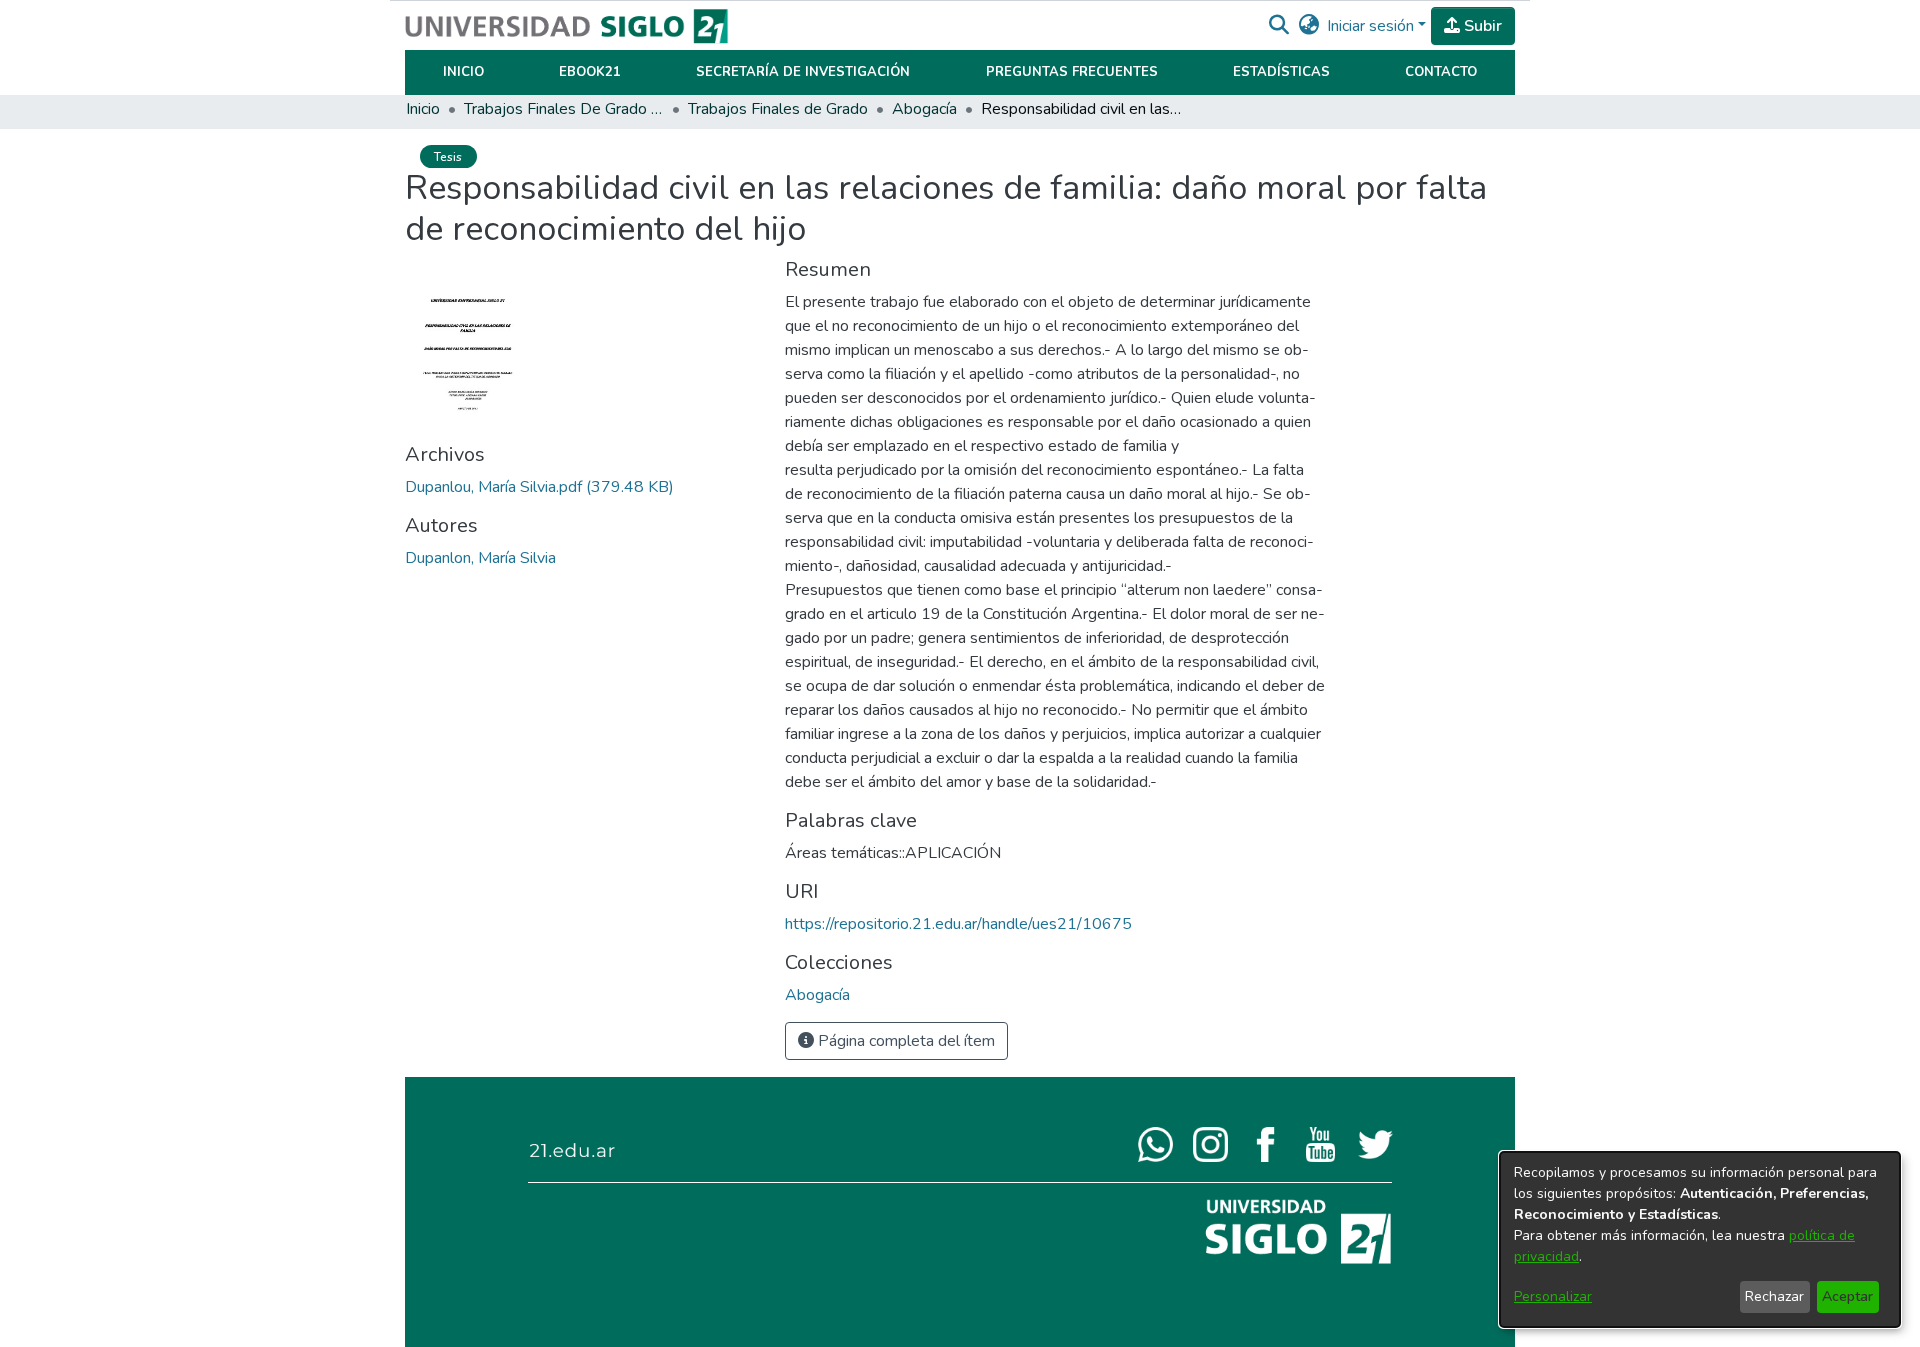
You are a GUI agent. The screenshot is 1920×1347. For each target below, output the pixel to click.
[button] (1278, 26)
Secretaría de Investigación (803, 72)
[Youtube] (1320, 1143)
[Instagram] (1210, 1143)
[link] (539, 487)
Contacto (1441, 72)
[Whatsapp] (1155, 1143)
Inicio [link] (423, 109)
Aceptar (1847, 1296)
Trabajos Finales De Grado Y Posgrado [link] (564, 109)
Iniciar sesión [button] (1372, 26)
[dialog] (1700, 1239)
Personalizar (1553, 1296)
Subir (1481, 26)
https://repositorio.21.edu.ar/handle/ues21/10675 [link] (958, 924)
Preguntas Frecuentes (1072, 72)
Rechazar (1774, 1296)
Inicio (463, 72)
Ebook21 (590, 72)
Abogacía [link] (924, 109)
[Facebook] (1265, 1143)
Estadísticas (1281, 72)
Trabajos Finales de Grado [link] (778, 109)
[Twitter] (1375, 1143)
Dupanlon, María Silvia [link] (480, 558)
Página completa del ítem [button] (904, 1041)
